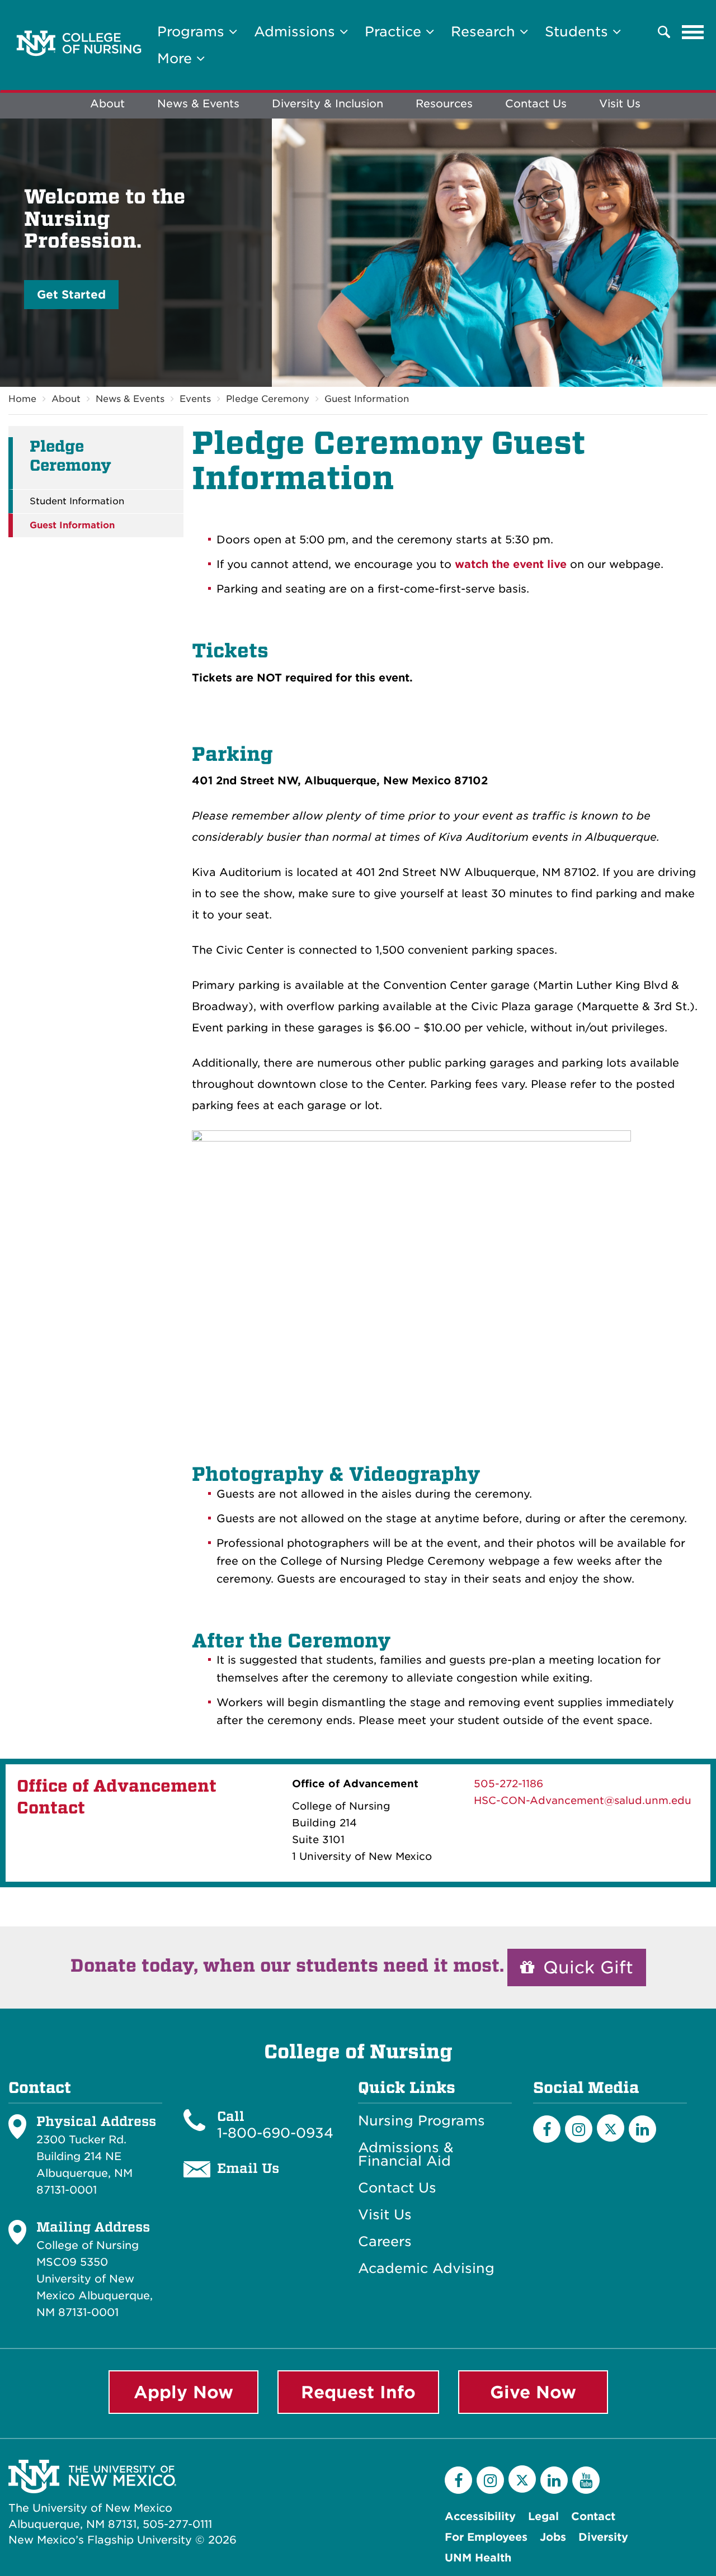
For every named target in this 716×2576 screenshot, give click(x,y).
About (107, 104)
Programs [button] (193, 32)
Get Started (71, 295)
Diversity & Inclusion (328, 104)
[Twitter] (611, 2128)
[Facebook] (547, 2129)
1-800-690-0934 (275, 2133)
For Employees (486, 2537)
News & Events (198, 104)
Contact (593, 2516)
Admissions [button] (297, 32)
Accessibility (480, 2516)
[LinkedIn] (642, 2129)
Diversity (603, 2537)
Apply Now (183, 2392)
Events (195, 399)
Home (22, 399)
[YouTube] (586, 2480)
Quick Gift (585, 1967)
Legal (543, 2516)
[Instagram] (579, 2129)
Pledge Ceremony (268, 399)
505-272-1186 (508, 1784)
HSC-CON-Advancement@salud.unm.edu (583, 1800)
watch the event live (511, 564)
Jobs (553, 2537)
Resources (444, 104)
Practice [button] (395, 32)
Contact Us (536, 104)
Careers (385, 2242)
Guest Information (367, 399)
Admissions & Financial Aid (406, 2154)
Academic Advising (426, 2269)
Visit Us (620, 104)
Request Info (358, 2392)
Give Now (533, 2392)
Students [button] (579, 32)
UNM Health (478, 2558)
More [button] (177, 58)
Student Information (77, 501)
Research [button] (485, 32)
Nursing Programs (421, 2121)
